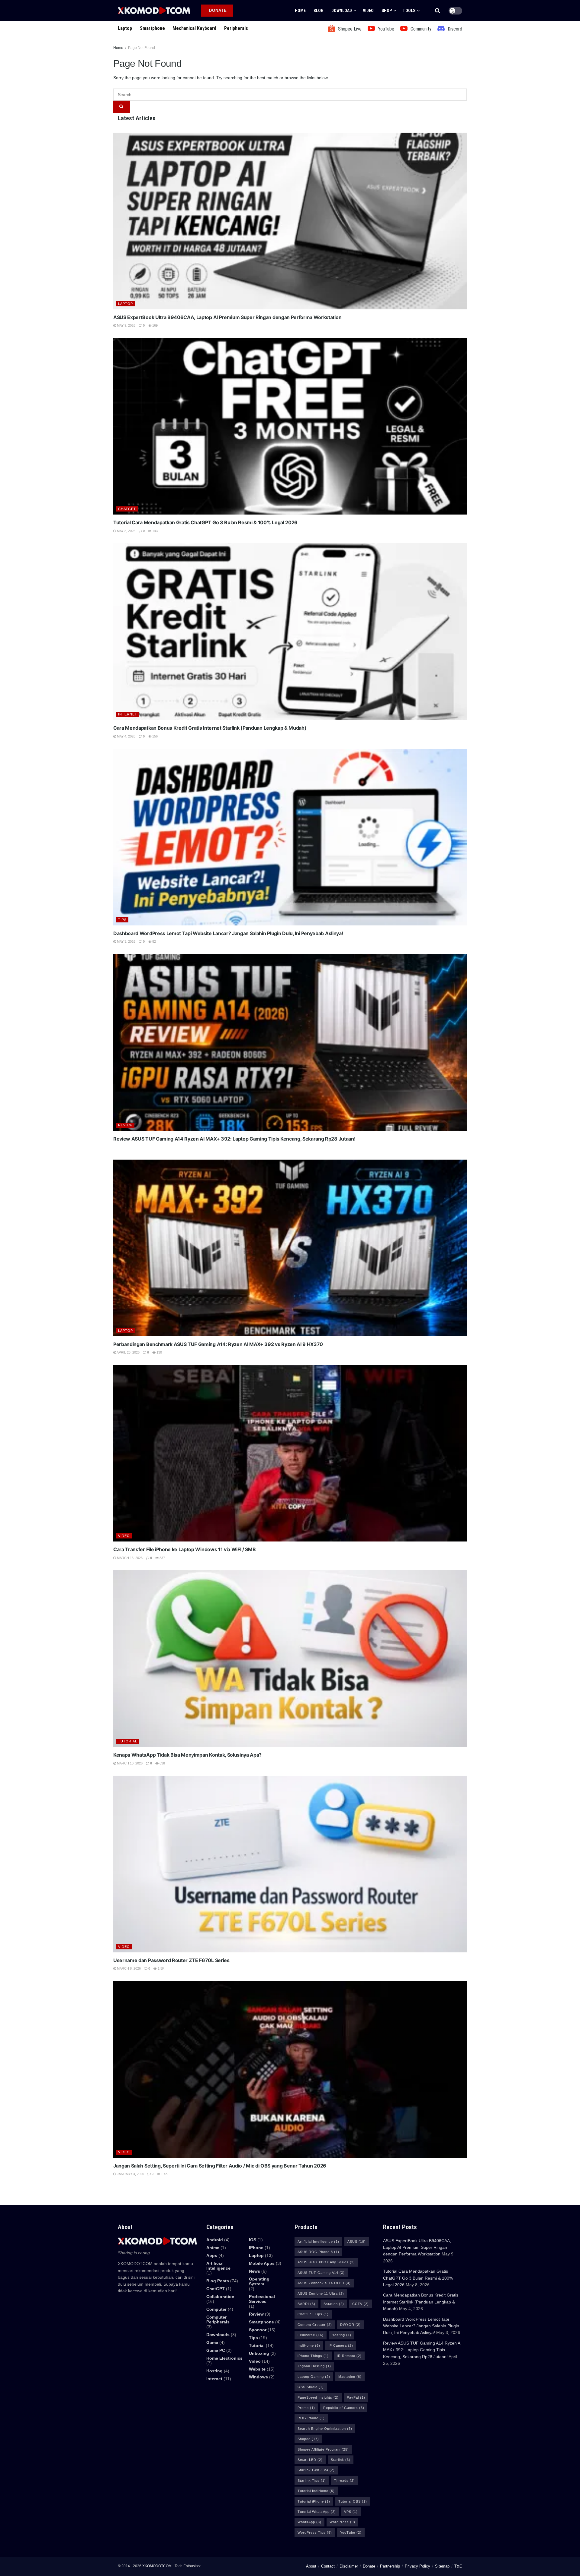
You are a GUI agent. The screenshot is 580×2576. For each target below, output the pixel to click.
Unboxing (259, 2353)
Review (125, 1125)
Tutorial (128, 1741)
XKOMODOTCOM (157, 2566)
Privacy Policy (417, 2566)
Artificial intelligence (218, 2266)
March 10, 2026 (129, 1763)
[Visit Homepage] (154, 10)
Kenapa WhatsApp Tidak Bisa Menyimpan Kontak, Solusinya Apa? (187, 1755)
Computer (216, 2309)
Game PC (216, 2350)
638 (162, 1763)
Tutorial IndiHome (316, 2491)
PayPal (356, 2397)
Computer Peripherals (218, 2319)
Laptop (125, 28)
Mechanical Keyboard (194, 28)
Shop (387, 11)
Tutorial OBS (353, 2501)
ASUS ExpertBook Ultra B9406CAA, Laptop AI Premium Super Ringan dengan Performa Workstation (227, 317)
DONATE (217, 10)
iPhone (256, 2248)
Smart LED (310, 2460)
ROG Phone (311, 2418)
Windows (258, 2377)
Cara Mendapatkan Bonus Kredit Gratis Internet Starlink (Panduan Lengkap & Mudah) (210, 728)
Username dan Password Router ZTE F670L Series (171, 1960)
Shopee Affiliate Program (323, 2449)
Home (300, 11)
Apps (212, 2255)
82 (154, 941)
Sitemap (442, 2566)
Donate (369, 2566)
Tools (409, 11)
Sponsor (258, 2330)
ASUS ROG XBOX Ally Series (326, 2262)
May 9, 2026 (126, 325)
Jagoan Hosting (314, 2366)
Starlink (341, 2460)
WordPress (342, 2522)
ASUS (357, 2242)
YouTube (351, 2532)
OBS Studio (311, 2387)
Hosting (214, 2371)
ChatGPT (127, 509)
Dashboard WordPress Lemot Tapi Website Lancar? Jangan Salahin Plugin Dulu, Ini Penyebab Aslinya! (228, 933)
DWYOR (350, 2325)
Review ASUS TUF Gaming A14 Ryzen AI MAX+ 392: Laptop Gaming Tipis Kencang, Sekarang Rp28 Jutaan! (234, 1139)
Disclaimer (349, 2566)
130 (159, 1352)
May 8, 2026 (126, 531)
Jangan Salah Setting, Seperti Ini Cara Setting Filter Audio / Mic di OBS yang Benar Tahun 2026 (220, 2166)
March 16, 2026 (129, 1558)
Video (368, 11)
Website (257, 2369)
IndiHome (309, 2345)
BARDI (306, 2304)
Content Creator (315, 2325)
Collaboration (220, 2297)
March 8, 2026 (128, 1968)
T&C (458, 2566)
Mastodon (350, 2377)
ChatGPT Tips (313, 2314)
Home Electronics (224, 2358)
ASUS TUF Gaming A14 (321, 2273)
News (255, 2271)
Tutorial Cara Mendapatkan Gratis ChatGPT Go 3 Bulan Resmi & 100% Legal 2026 (205, 522)
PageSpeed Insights (318, 2397)
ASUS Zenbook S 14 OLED (324, 2283)
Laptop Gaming (314, 2377)
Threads (345, 2481)
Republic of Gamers (344, 2408)
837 (162, 1558)
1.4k (164, 2174)
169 (155, 325)
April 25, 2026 (128, 1352)
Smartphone (152, 28)
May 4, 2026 (126, 736)
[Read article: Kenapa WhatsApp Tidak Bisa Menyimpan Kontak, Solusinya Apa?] (290, 1659)
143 (155, 531)
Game (212, 2342)
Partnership (390, 2566)
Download (342, 11)
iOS (253, 2240)
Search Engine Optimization (325, 2429)
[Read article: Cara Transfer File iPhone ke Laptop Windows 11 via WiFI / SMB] (290, 1453)
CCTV (361, 2304)
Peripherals (236, 28)
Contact (328, 2566)
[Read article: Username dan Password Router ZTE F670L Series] (290, 1864)
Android (215, 2240)
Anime (213, 2248)
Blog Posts (218, 2281)
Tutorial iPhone (314, 2501)
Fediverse (311, 2335)
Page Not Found (142, 48)
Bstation (334, 2304)
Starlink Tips (312, 2481)
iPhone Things (313, 2356)
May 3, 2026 (126, 941)
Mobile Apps (262, 2263)
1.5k (161, 1968)
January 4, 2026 (130, 2174)
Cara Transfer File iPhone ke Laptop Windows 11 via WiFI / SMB (184, 1549)
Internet (128, 714)
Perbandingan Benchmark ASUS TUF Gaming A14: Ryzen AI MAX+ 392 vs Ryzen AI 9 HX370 (218, 1344)
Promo (306, 2408)
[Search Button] (438, 11)
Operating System (259, 2281)
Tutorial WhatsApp (317, 2512)
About (311, 2566)
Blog (319, 11)
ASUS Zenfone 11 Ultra (321, 2294)
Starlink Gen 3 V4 (316, 2470)
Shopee (308, 2439)
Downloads (218, 2335)
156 (155, 736)
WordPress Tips (315, 2532)
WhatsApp (309, 2522)
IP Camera (341, 2345)
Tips (122, 920)
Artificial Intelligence (318, 2242)
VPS (351, 2512)
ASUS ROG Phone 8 (318, 2252)
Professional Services (262, 2299)
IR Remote (349, 2356)
